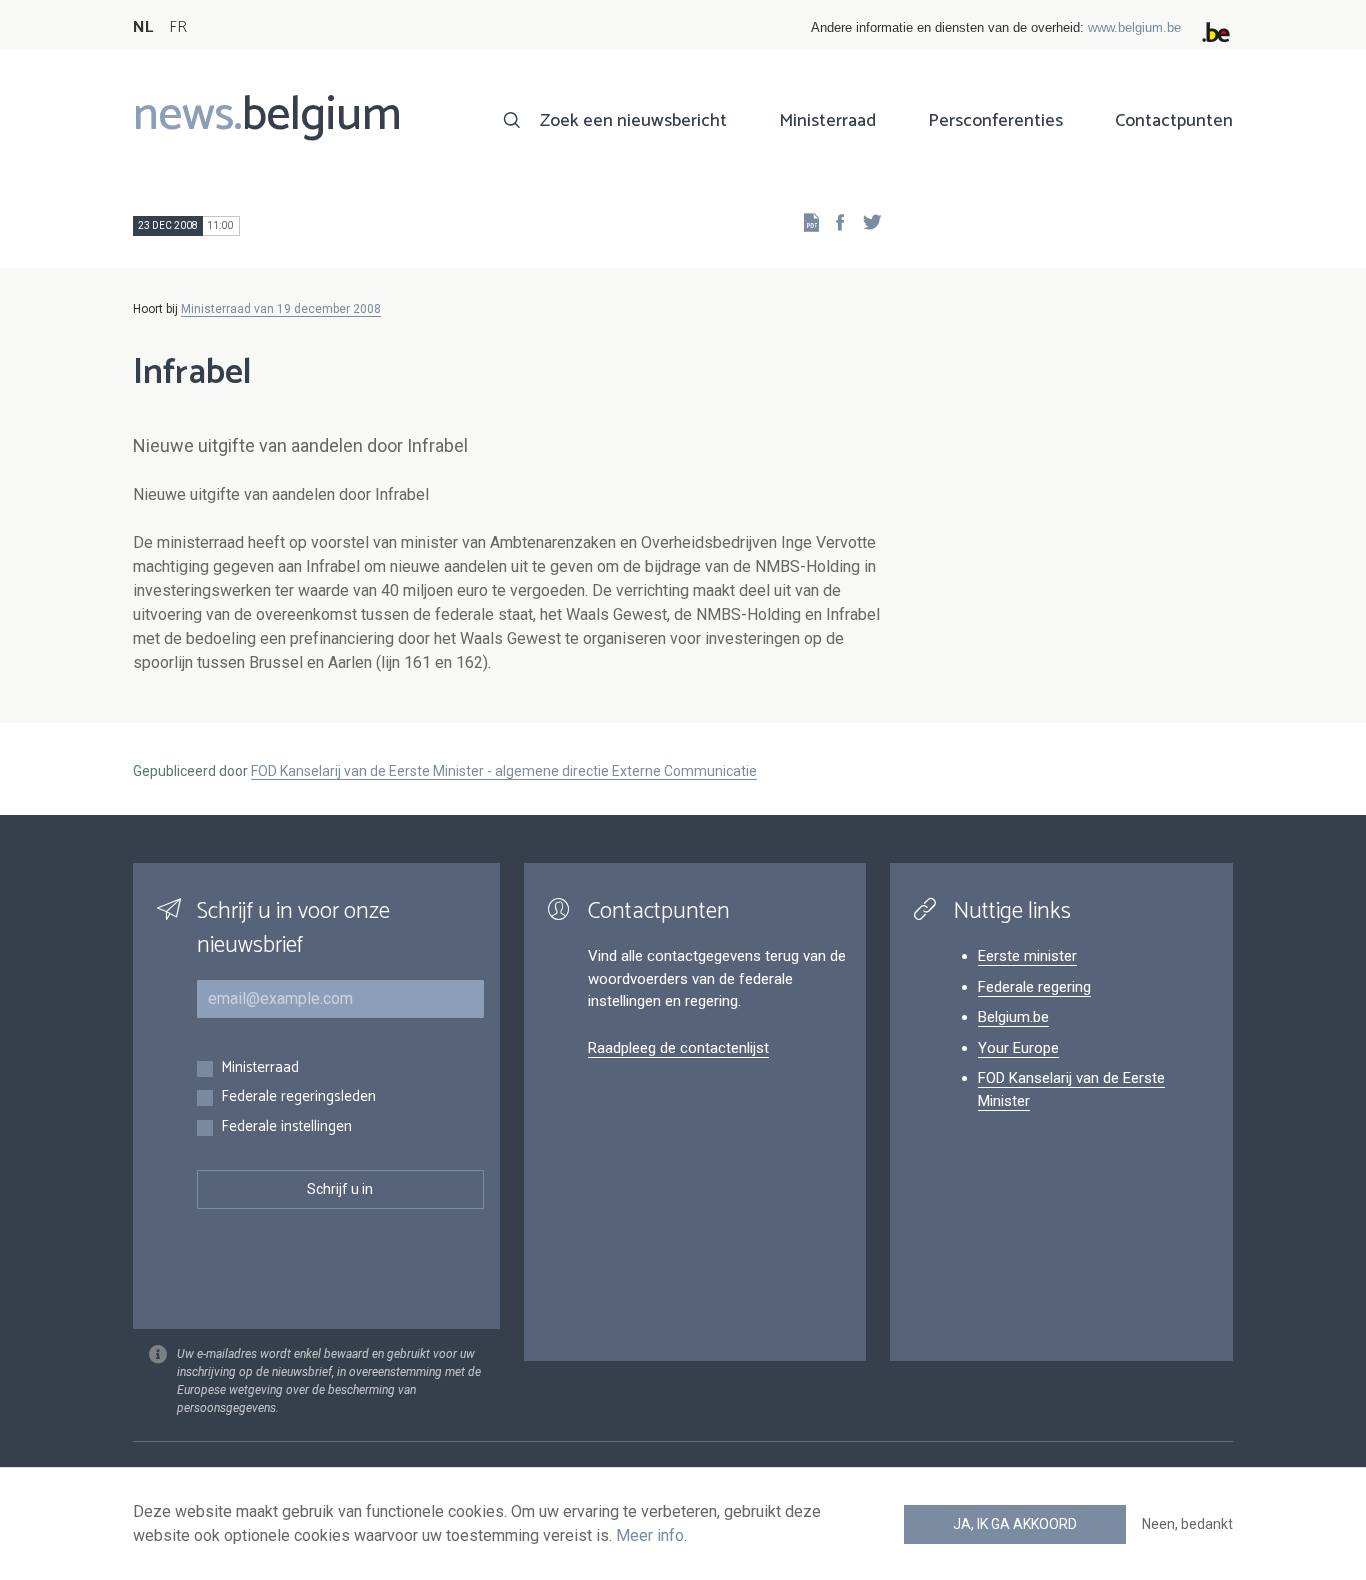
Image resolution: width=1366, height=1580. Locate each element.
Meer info (650, 1535)
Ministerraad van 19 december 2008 (281, 309)
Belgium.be (1013, 1017)
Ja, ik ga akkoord (1015, 1524)
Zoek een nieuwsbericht (633, 121)
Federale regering (1034, 987)
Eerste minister (1027, 956)
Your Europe (1018, 1048)
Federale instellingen (286, 1127)
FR (178, 27)
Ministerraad (827, 121)
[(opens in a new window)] (834, 221)
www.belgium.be (1134, 27)
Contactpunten (1174, 121)
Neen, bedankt (1187, 1524)
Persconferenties (995, 121)
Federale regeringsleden (298, 1097)
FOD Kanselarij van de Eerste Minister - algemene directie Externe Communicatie (504, 771)
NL (143, 27)
